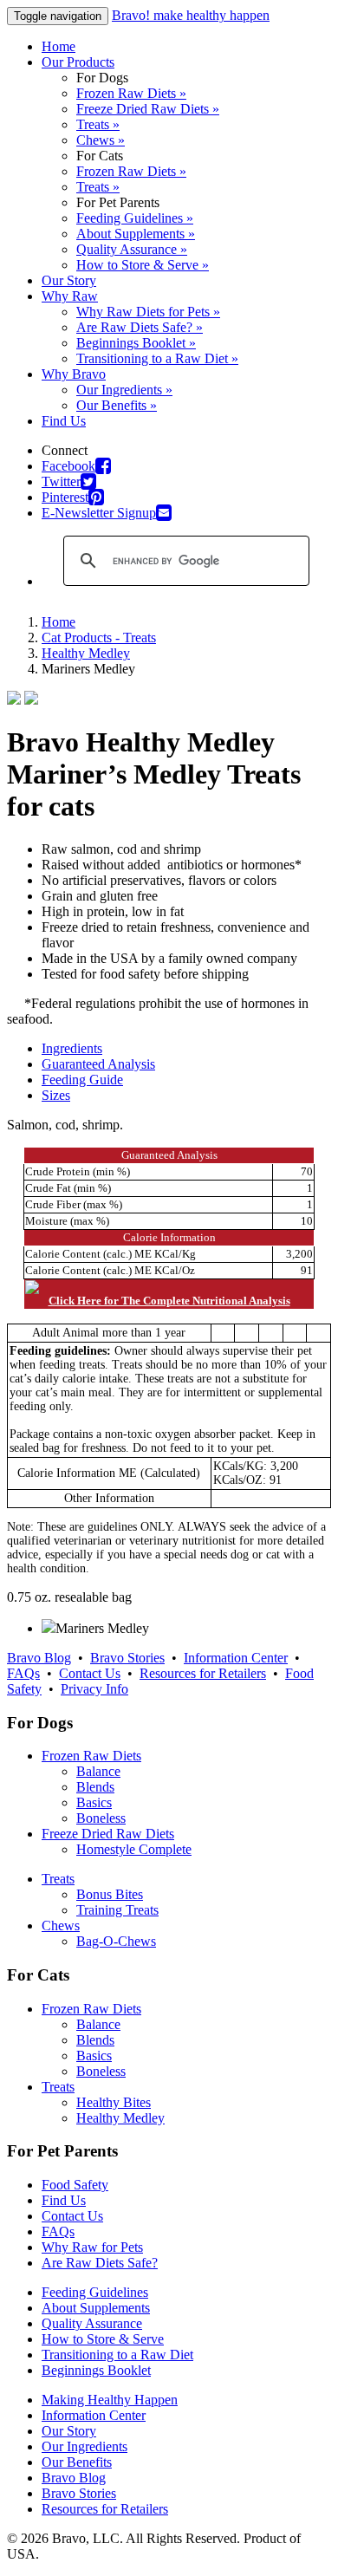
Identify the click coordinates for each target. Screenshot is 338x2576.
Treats (58, 1879)
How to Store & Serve (103, 2339)
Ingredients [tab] (72, 1048)
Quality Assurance (92, 2323)
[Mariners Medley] (49, 1628)
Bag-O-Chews (116, 1941)
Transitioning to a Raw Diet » (157, 358)
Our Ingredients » (124, 390)
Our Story (69, 280)
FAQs (23, 1673)
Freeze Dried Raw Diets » (148, 109)
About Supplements (96, 2308)
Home (58, 46)
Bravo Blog (39, 1658)
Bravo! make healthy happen (191, 15)
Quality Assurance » (132, 249)
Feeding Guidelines (95, 2292)
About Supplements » (136, 234)
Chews (61, 1925)
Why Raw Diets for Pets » (148, 312)
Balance (98, 1771)
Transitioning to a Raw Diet (117, 2355)
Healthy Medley (86, 653)
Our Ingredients (84, 2446)
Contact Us (90, 1673)
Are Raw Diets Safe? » (140, 327)
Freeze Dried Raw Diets (108, 1834)
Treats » (98, 124)
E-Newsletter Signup (99, 513)
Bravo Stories (127, 1658)
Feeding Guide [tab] (82, 1080)
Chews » (101, 140)
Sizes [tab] (56, 1095)
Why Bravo (74, 374)
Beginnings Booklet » (136, 343)
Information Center (236, 1658)
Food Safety (75, 2185)
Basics (94, 1802)
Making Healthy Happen (110, 2400)
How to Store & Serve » (143, 265)
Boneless (101, 1818)
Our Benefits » (117, 405)
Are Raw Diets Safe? (100, 2263)
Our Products (78, 62)
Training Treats (117, 1910)
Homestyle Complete (134, 1849)
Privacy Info (94, 1689)
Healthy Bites (114, 2102)
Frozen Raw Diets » (131, 93)
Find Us (64, 421)
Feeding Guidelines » (135, 218)
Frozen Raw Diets (91, 1756)
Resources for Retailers (203, 1673)
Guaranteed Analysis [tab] (98, 1064)
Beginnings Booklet (96, 2370)
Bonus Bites (110, 1894)
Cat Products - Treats (99, 637)
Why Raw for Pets (92, 2247)
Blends (95, 1787)
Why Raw (70, 296)
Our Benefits (77, 2462)
